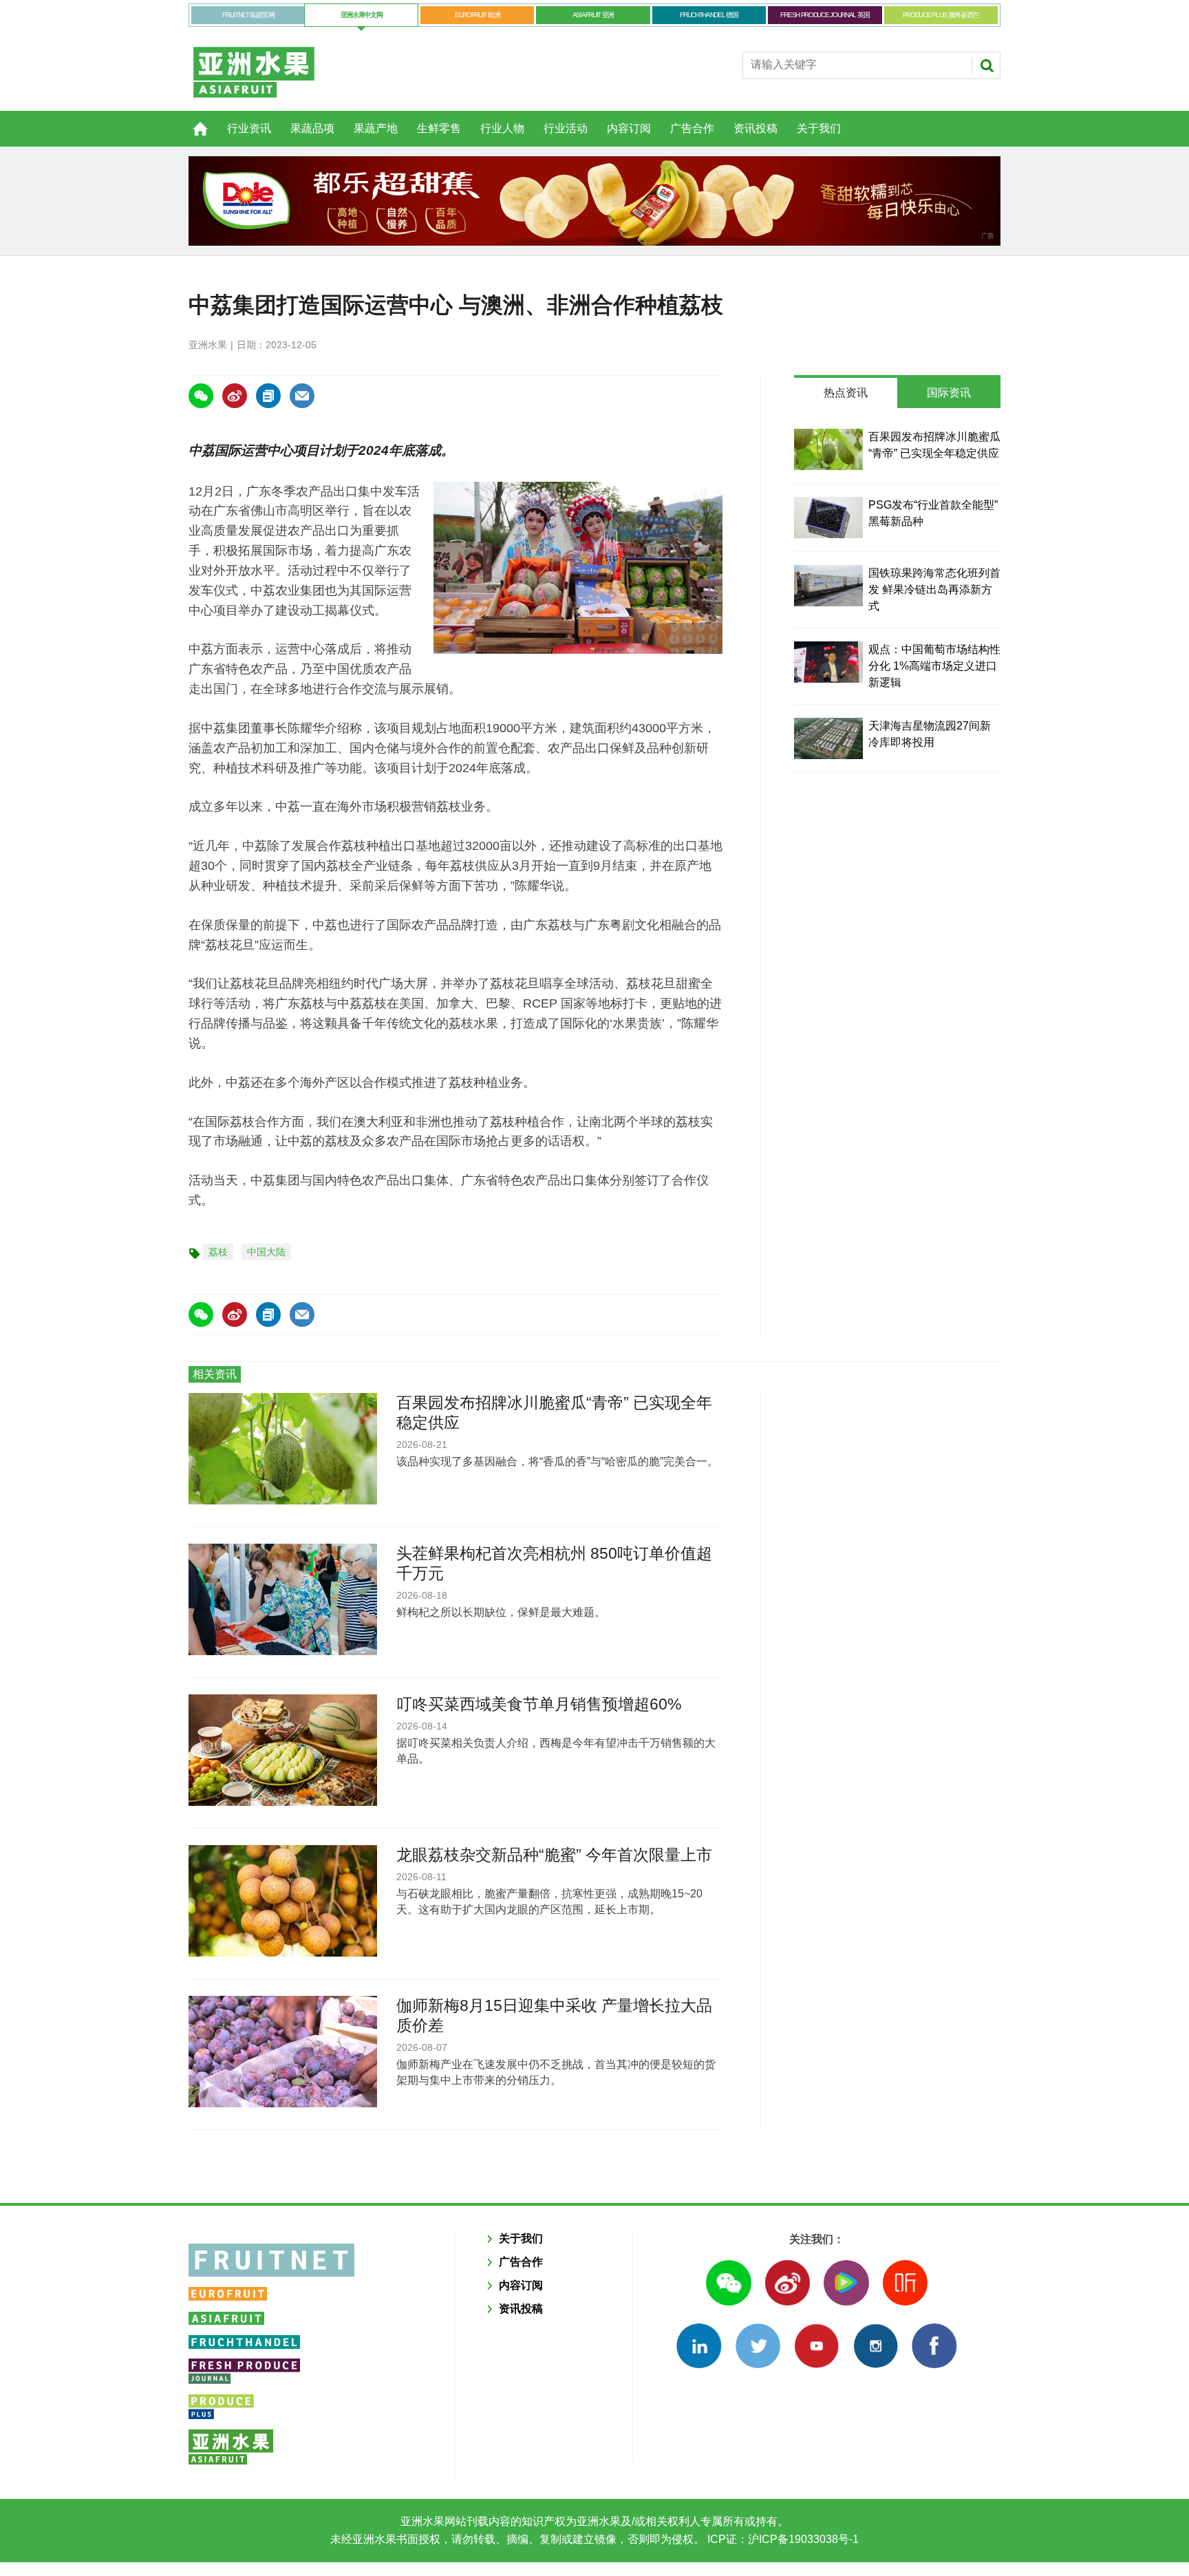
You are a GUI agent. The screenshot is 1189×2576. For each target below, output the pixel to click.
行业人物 (502, 128)
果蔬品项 (312, 128)
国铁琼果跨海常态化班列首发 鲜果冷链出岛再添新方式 (934, 589)
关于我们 (819, 128)
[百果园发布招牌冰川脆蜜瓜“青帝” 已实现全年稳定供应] (828, 449)
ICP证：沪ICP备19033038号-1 (782, 2539)
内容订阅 (629, 128)
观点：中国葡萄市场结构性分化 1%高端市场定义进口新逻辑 (934, 666)
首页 (192, 121)
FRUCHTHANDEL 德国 (709, 15)
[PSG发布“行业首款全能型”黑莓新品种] (828, 518)
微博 (788, 2282)
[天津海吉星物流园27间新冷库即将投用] (828, 738)
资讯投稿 (756, 128)
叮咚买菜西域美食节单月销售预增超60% (539, 1704)
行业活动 (566, 128)
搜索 (987, 65)
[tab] (846, 393)
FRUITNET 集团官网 (248, 15)
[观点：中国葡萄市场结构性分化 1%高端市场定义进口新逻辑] (828, 662)
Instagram (876, 2346)
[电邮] (302, 396)
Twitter (758, 2346)
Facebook (934, 2346)
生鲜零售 (439, 128)
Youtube (816, 2346)
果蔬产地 (376, 128)
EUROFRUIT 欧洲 (477, 15)
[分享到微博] (235, 396)
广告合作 (692, 128)
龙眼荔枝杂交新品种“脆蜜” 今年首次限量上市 (554, 1855)
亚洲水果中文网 (362, 15)
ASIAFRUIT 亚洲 (593, 15)
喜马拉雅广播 (905, 2282)
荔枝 (218, 1252)
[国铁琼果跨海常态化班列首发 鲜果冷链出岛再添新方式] (828, 586)
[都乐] (594, 201)
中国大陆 (266, 1252)
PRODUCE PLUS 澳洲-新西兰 (941, 15)
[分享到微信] (201, 396)
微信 (728, 2282)
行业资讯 (249, 128)
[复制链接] (268, 396)
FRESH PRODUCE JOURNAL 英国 (825, 15)
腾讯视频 (846, 2282)
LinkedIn (699, 2346)
